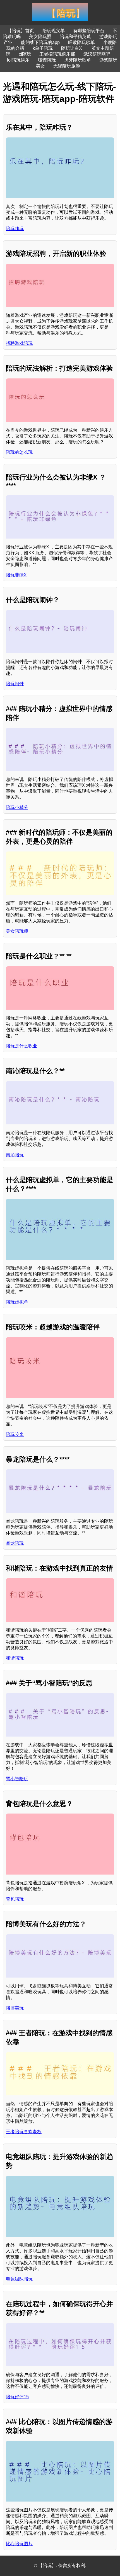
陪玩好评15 (17, 2397)
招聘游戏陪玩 (19, 343)
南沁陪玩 (15, 1155)
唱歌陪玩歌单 (81, 42)
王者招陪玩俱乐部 (57, 54)
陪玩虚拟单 (17, 1302)
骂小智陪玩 (17, 1779)
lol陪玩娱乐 (18, 60)
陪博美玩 (15, 2008)
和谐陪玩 (15, 1658)
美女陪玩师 (17, 931)
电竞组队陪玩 (19, 2279)
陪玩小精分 (17, 807)
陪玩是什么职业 (21, 1046)
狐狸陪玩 (47, 60)
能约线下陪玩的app (40, 42)
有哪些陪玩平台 (89, 31)
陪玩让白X (72, 48)
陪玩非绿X (16, 575)
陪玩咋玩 (15, 229)
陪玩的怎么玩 (19, 452)
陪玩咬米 (15, 1434)
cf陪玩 (25, 54)
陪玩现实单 (54, 31)
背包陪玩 (15, 1899)
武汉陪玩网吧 (97, 54)
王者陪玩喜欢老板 (24, 2132)
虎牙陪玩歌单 (78, 60)
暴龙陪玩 (15, 1543)
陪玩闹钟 (15, 684)
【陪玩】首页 (21, 31)
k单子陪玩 (43, 48)
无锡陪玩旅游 (67, 66)
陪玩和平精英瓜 (75, 37)
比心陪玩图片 (19, 2544)
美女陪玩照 (40, 37)
